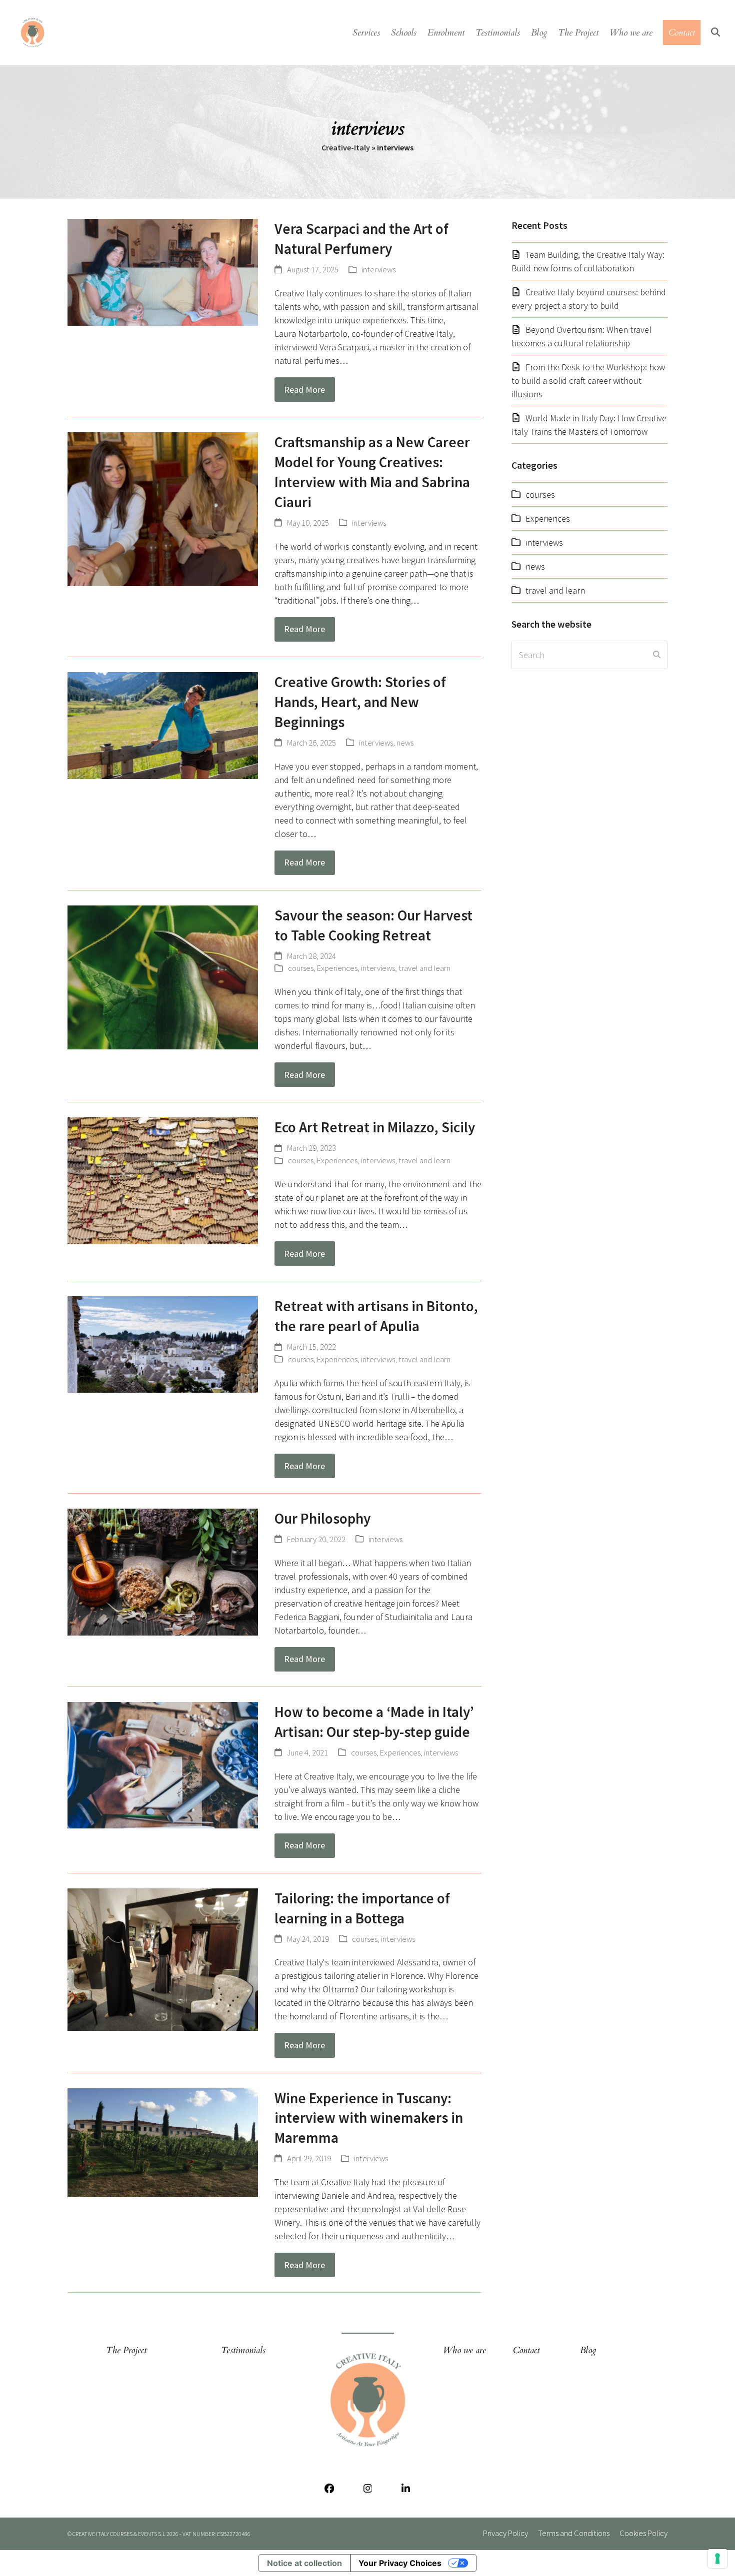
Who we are (464, 2350)
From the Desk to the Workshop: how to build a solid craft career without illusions (588, 381)
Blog (588, 2350)
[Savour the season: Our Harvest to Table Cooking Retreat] (163, 976)
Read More (304, 390)
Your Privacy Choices (400, 2563)
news (405, 743)
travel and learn (424, 968)
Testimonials (243, 2350)
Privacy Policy (505, 2533)
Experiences (337, 968)
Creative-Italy (346, 147)
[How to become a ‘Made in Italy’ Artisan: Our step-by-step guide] (163, 1764)
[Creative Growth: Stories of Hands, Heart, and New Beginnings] (163, 724)
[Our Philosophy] (163, 1571)
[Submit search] (657, 655)
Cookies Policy (643, 2533)
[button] (715, 32)
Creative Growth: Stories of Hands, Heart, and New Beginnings (360, 702)
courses (301, 968)
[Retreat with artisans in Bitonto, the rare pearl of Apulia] (163, 1343)
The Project (126, 2350)
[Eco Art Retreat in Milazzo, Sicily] (163, 1180)
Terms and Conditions (574, 2533)
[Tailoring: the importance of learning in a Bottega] (163, 1959)
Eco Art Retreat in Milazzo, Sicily (375, 1127)
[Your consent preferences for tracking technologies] (717, 2559)
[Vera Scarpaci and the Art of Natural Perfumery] (163, 272)
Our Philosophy (322, 1518)
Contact (526, 2350)
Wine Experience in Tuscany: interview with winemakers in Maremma (369, 2118)
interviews (378, 270)
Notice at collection (304, 2563)
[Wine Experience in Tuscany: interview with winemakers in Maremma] (163, 2142)
